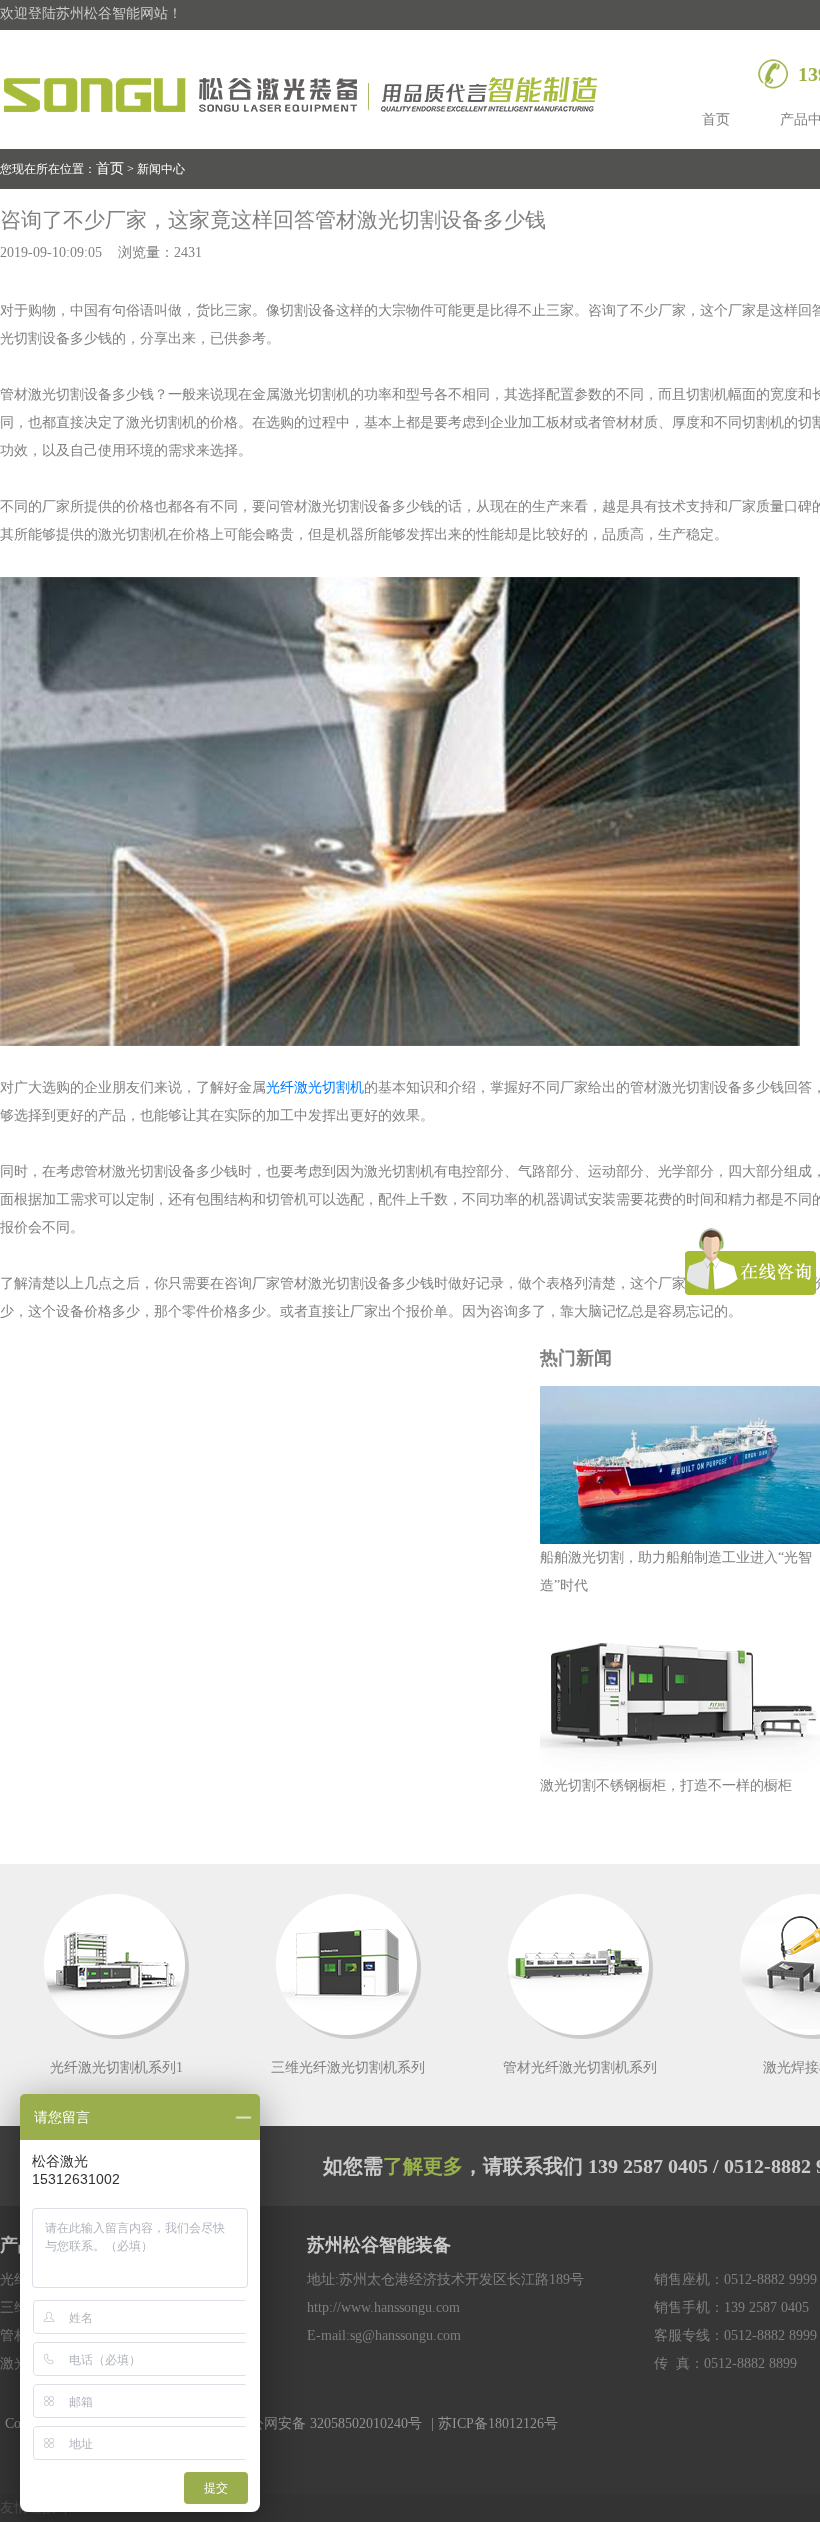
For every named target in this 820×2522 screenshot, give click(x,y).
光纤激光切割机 (315, 1087)
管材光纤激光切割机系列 (580, 2067)
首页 (716, 119)
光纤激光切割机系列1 (116, 2067)
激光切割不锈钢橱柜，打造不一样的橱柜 (666, 1785)
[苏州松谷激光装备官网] (304, 91)
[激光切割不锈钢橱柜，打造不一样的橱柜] (680, 1693)
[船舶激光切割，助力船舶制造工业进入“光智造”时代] (680, 1465)
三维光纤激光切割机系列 (348, 2067)
